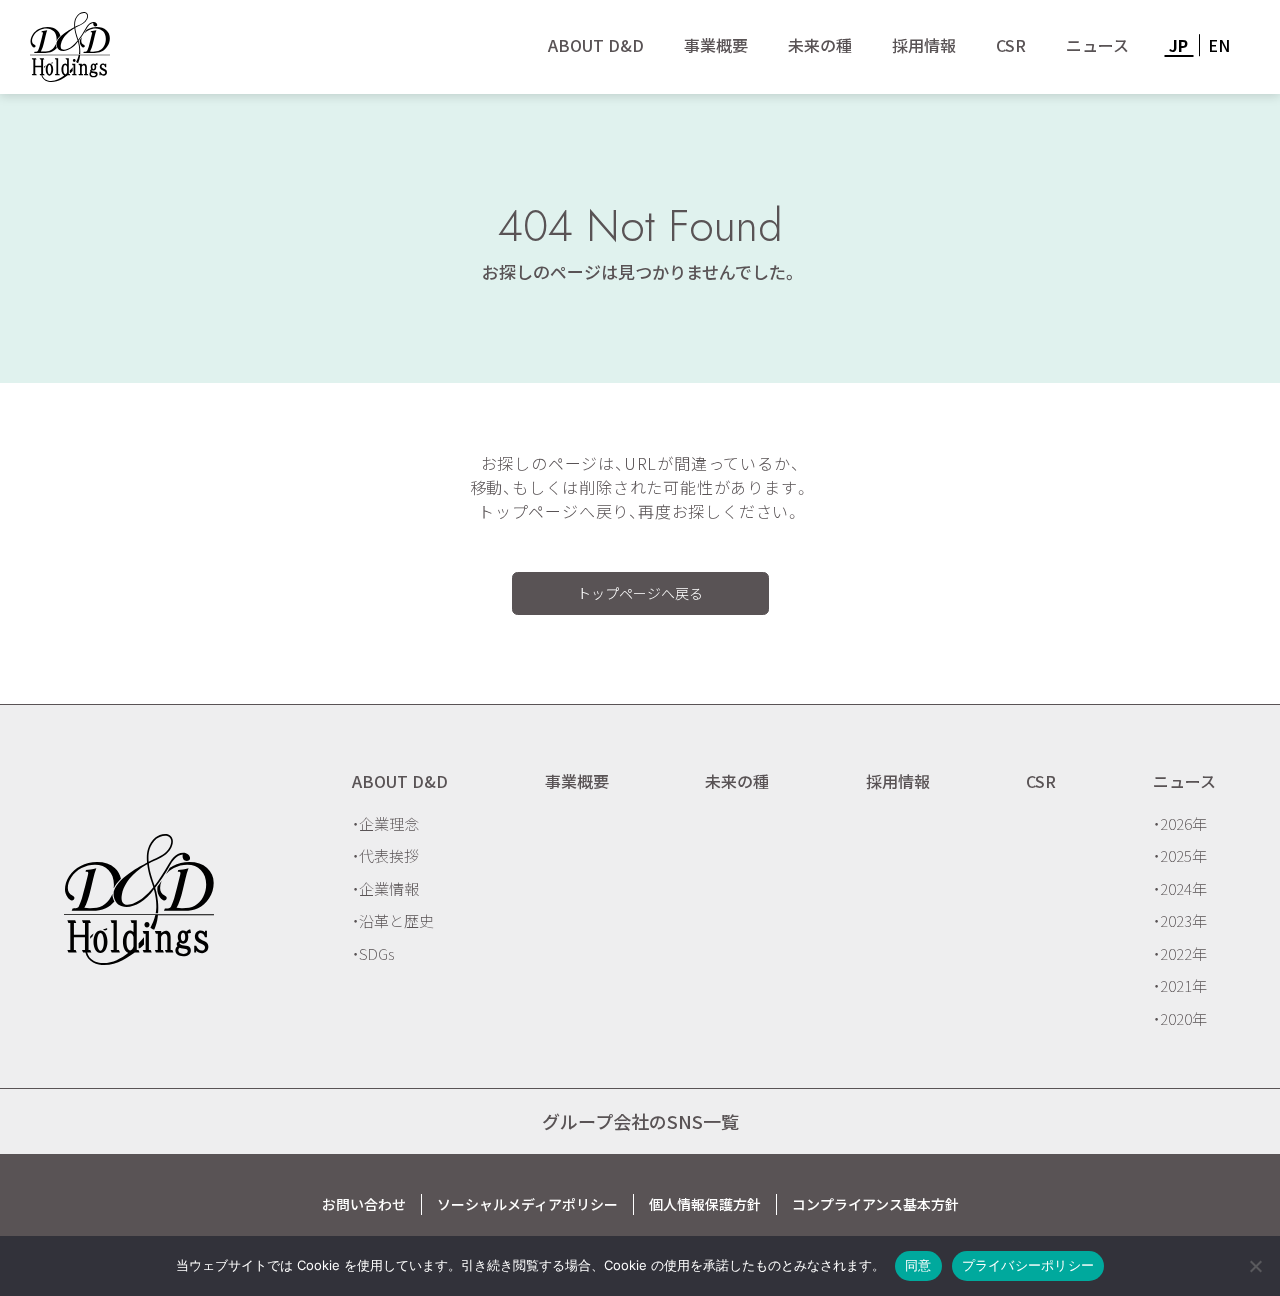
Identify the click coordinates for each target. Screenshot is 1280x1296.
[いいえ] (1255, 1266)
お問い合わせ (364, 1204)
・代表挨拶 (385, 855)
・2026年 (1180, 823)
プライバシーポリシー (1028, 1265)
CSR (1011, 45)
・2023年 (1180, 920)
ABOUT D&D (596, 45)
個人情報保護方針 (705, 1204)
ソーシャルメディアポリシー (527, 1204)
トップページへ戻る (640, 593)
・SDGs (373, 953)
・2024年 (1180, 888)
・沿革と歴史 (393, 920)
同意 (918, 1265)
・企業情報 (385, 888)
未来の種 (820, 45)
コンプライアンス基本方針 (875, 1204)
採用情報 (924, 45)
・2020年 (1180, 1018)
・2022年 (1180, 953)
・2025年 (1180, 855)
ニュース (1097, 45)
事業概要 (716, 45)
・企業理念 (385, 823)
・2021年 (1180, 985)
